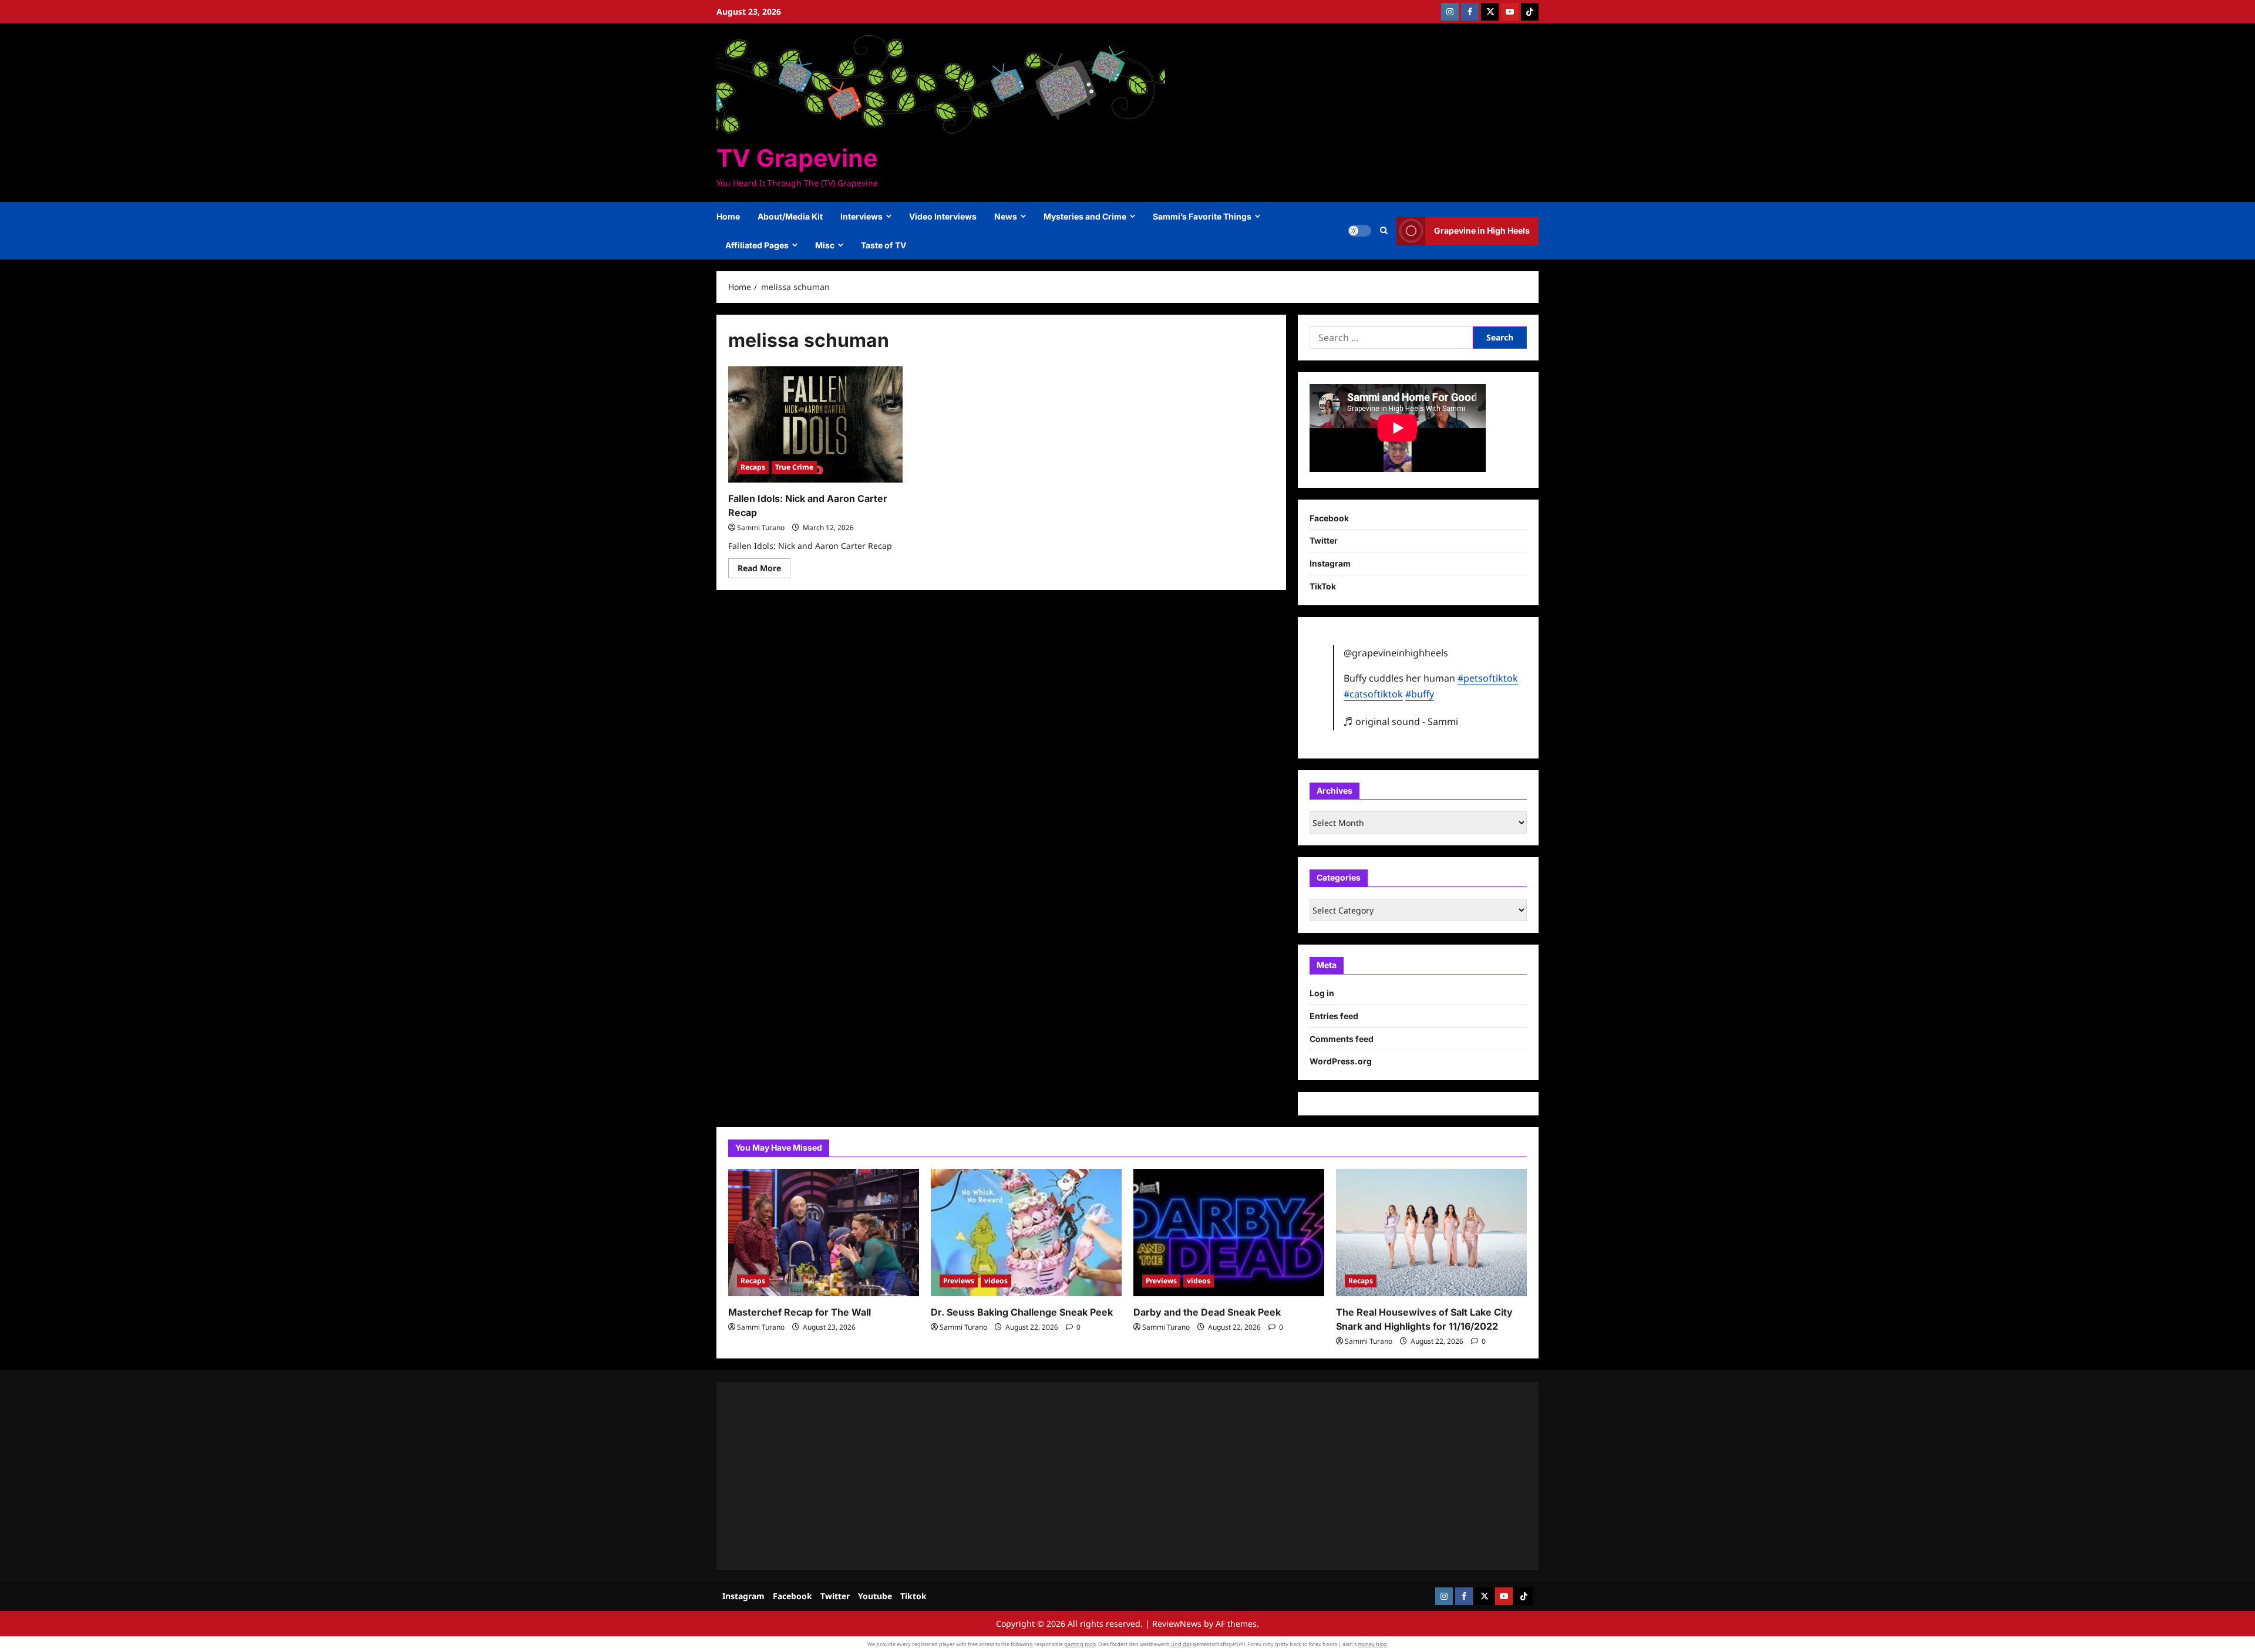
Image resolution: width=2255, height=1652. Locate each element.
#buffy (1420, 694)
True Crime (794, 467)
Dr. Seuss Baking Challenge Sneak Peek (1022, 1312)
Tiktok (913, 1596)
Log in (1322, 993)
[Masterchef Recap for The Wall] (824, 1233)
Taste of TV (884, 245)
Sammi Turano (761, 527)
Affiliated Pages (757, 245)
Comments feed (1342, 1039)
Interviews (861, 216)
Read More (764, 570)
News (1006, 216)
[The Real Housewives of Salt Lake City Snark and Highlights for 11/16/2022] (1431, 1233)
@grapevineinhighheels (1396, 653)
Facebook (1329, 518)
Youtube (875, 1596)
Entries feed (1334, 1016)
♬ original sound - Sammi (1401, 722)
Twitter (1324, 540)
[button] (1384, 231)
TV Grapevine (797, 158)
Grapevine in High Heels (1482, 230)
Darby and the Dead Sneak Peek (1207, 1312)
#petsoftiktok (1488, 678)
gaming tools (1080, 1644)
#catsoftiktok (1373, 694)
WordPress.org (1341, 1061)
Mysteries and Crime (1085, 216)
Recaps (753, 467)
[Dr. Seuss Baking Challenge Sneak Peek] (1026, 1233)
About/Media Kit (790, 216)
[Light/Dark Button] (1359, 231)
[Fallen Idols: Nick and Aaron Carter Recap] (815, 424)
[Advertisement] (1081, 1476)
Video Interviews (943, 216)
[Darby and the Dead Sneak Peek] (1229, 1233)
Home (728, 216)
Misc (825, 245)
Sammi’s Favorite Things (1202, 216)
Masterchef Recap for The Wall (800, 1312)
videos (996, 1281)
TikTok (1323, 586)
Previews (959, 1281)
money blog (1372, 1644)
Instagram (1330, 563)
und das (1181, 1644)
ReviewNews (1177, 1624)
